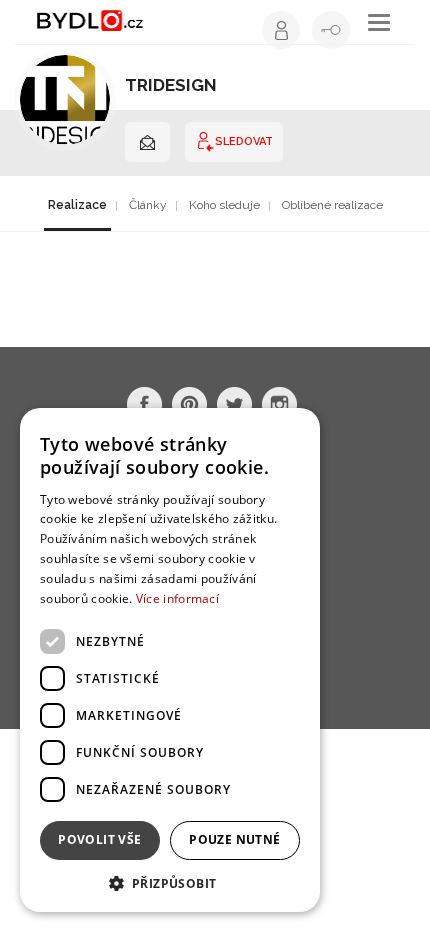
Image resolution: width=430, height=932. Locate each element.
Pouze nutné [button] (234, 839)
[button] (170, 882)
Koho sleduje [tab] (224, 205)
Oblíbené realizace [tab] (332, 205)
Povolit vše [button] (99, 839)
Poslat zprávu (147, 142)
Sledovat (244, 141)
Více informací (177, 598)
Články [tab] (148, 205)
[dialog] (170, 660)
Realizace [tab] (77, 205)
